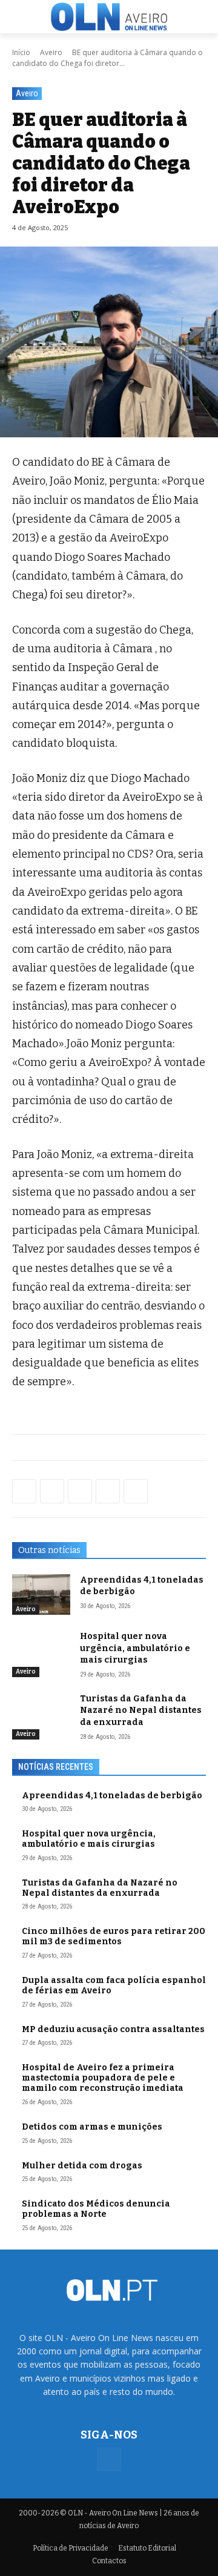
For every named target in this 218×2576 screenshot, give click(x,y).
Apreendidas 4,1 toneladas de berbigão (112, 1796)
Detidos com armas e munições (92, 2127)
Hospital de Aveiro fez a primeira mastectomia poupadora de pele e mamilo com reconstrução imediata (103, 2078)
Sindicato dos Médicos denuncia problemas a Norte (96, 2209)
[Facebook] (24, 1491)
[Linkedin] (108, 1491)
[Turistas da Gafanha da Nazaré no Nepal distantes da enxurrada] (41, 1713)
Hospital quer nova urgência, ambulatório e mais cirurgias (135, 1648)
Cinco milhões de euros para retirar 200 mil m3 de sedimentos (114, 1936)
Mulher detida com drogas (82, 2166)
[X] (80, 1491)
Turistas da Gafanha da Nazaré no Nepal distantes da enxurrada (141, 1710)
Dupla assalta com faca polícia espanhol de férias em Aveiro (114, 1985)
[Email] (136, 1491)
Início (21, 52)
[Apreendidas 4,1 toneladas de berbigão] (41, 1594)
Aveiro (51, 52)
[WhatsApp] (52, 1491)
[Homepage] (109, 16)
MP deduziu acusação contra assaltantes (113, 2029)
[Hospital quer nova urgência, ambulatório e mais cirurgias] (41, 1651)
